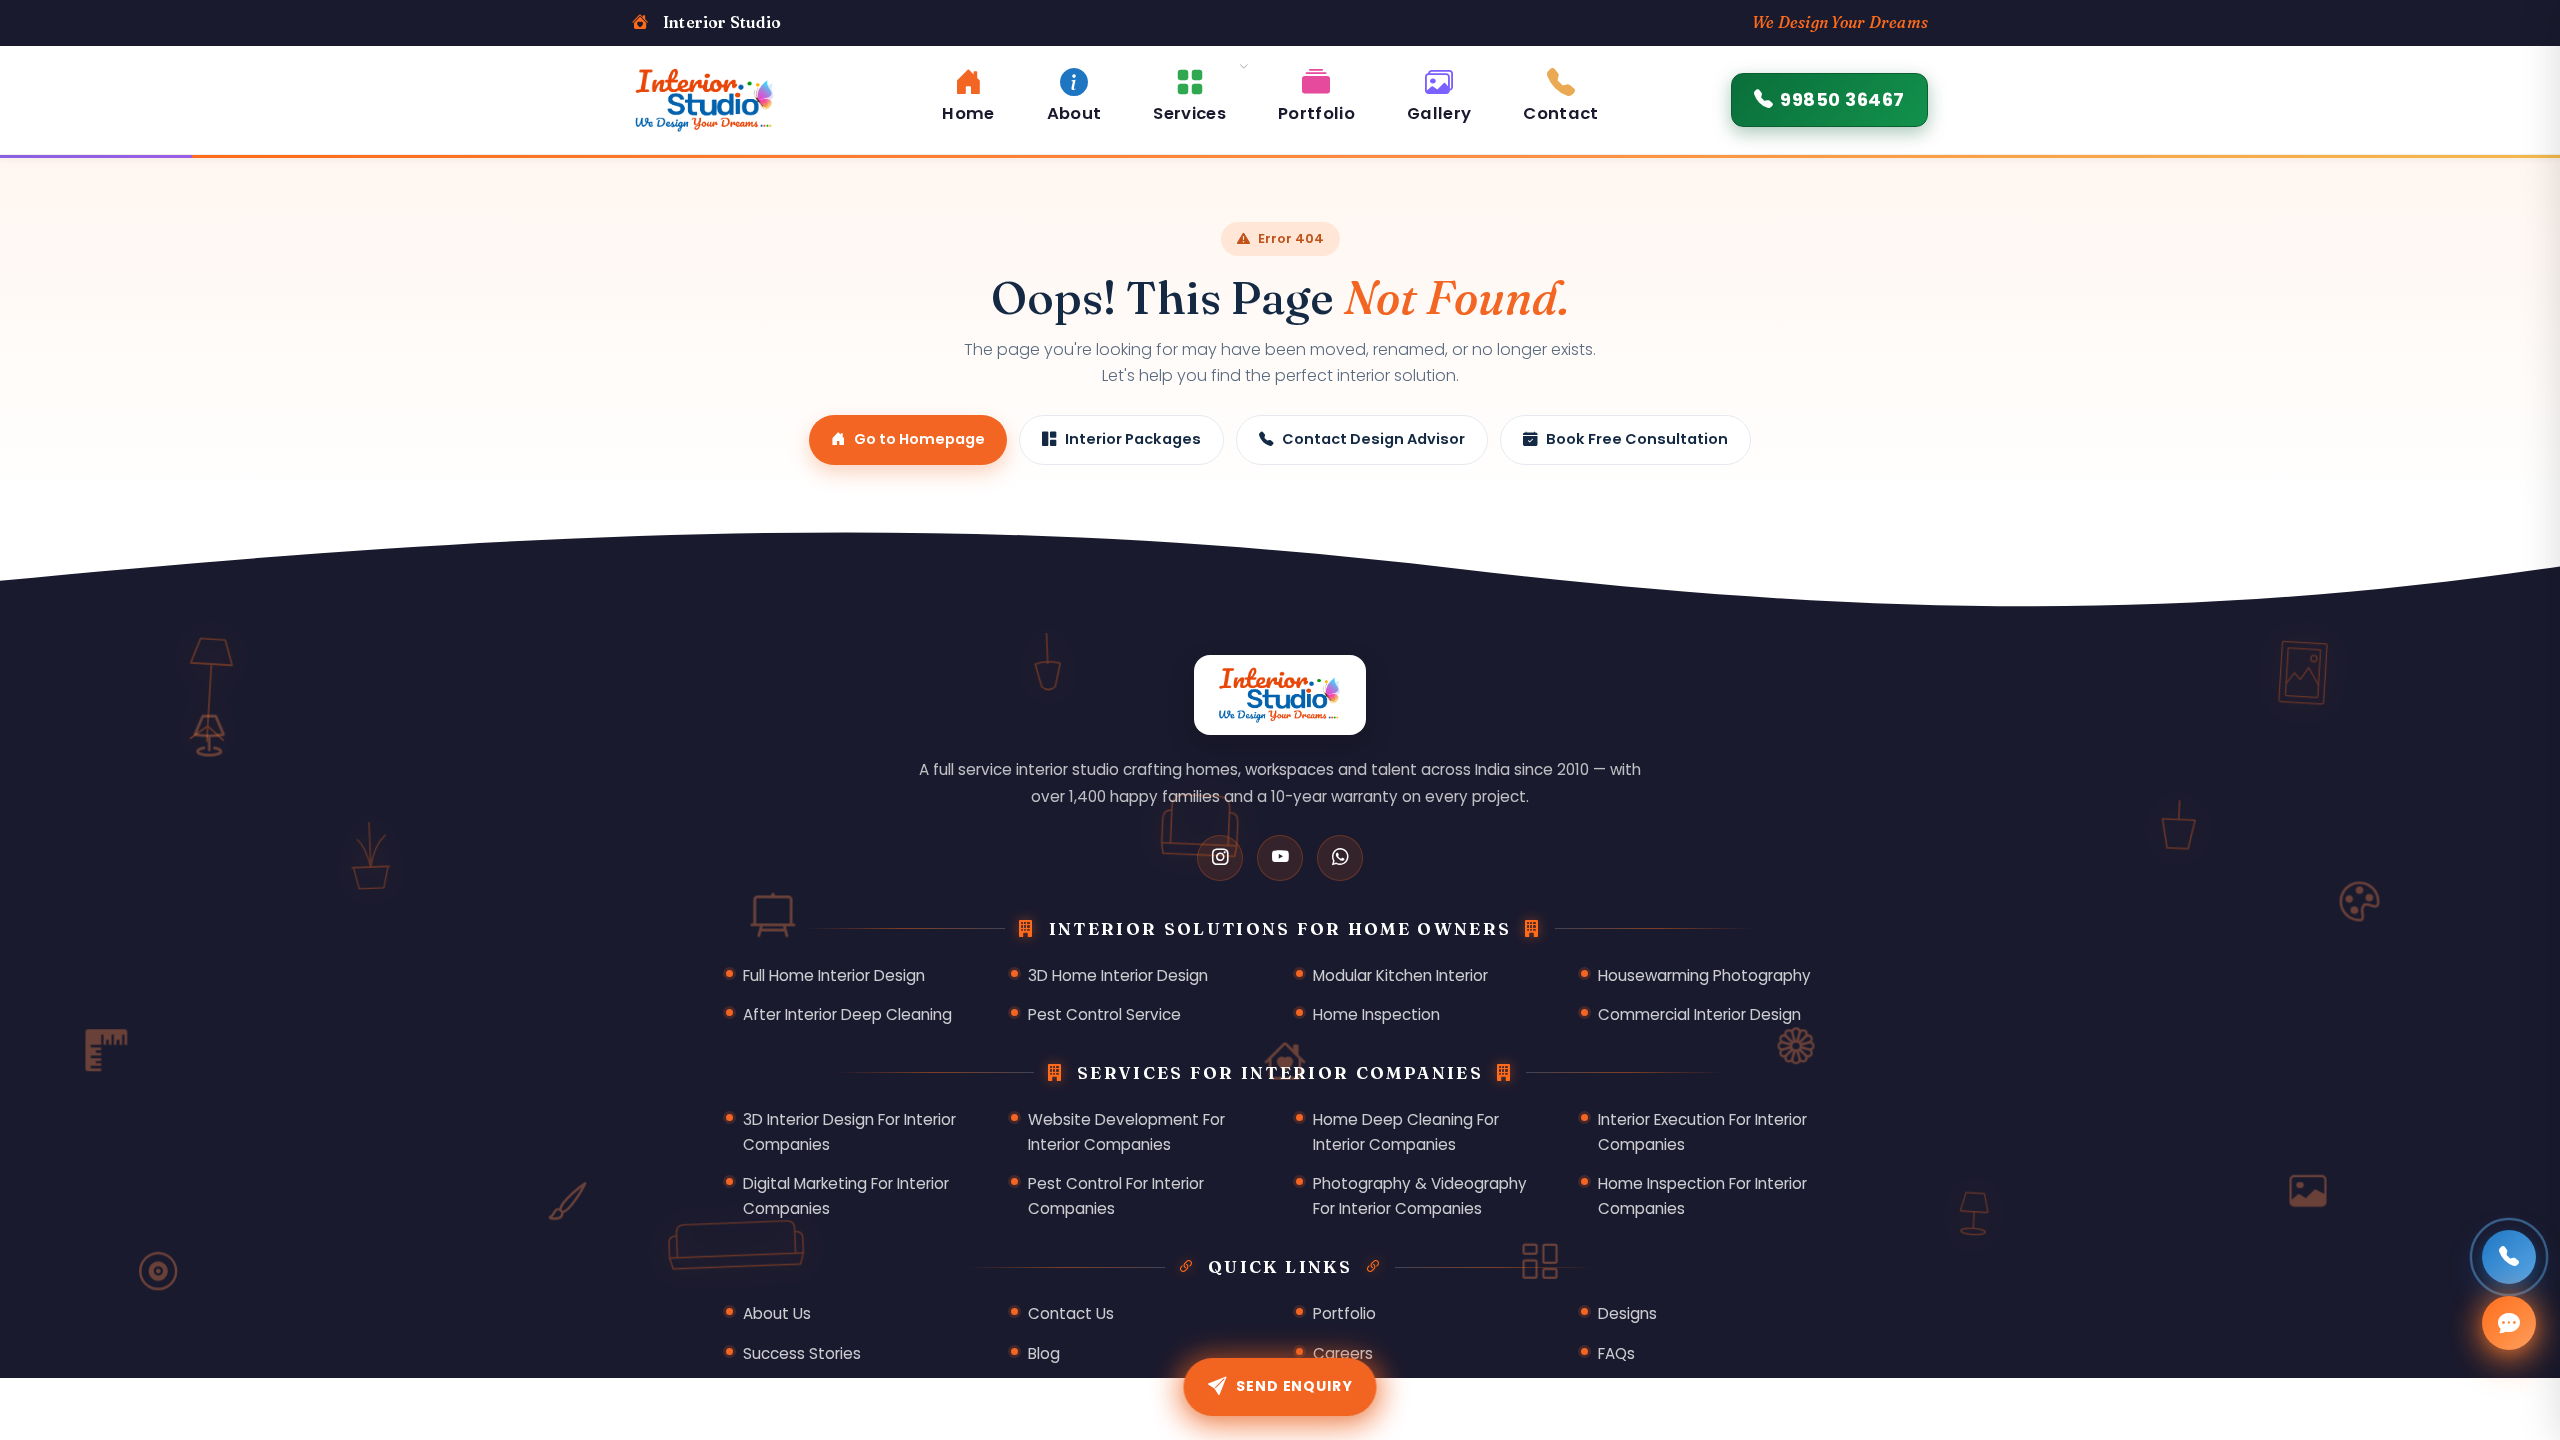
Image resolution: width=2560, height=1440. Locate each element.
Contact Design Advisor (1373, 439)
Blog (1044, 1353)
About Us (777, 1313)
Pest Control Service (1104, 1014)
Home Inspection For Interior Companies (1702, 1196)
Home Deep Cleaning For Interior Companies (1406, 1132)
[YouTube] (1280, 858)
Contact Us (1071, 1313)
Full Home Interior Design (834, 975)
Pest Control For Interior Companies (1116, 1196)
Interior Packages (1133, 439)
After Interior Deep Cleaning (847, 1014)
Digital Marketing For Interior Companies (846, 1196)
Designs (1627, 1313)
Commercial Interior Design (1699, 1014)
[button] (1189, 92)
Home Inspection (1376, 1014)
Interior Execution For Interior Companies (1702, 1132)
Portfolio (1344, 1313)
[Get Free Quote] (2509, 1323)
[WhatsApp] (1340, 858)
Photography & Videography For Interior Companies (1420, 1196)
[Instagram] (1220, 858)
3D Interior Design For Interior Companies (849, 1132)
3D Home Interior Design (1118, 975)
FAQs (1616, 1353)
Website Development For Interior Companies (1126, 1132)
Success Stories (802, 1353)
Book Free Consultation (1637, 439)
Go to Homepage (919, 439)
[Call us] (2509, 1257)
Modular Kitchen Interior (1400, 975)
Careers (1343, 1353)
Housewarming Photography (1704, 975)
